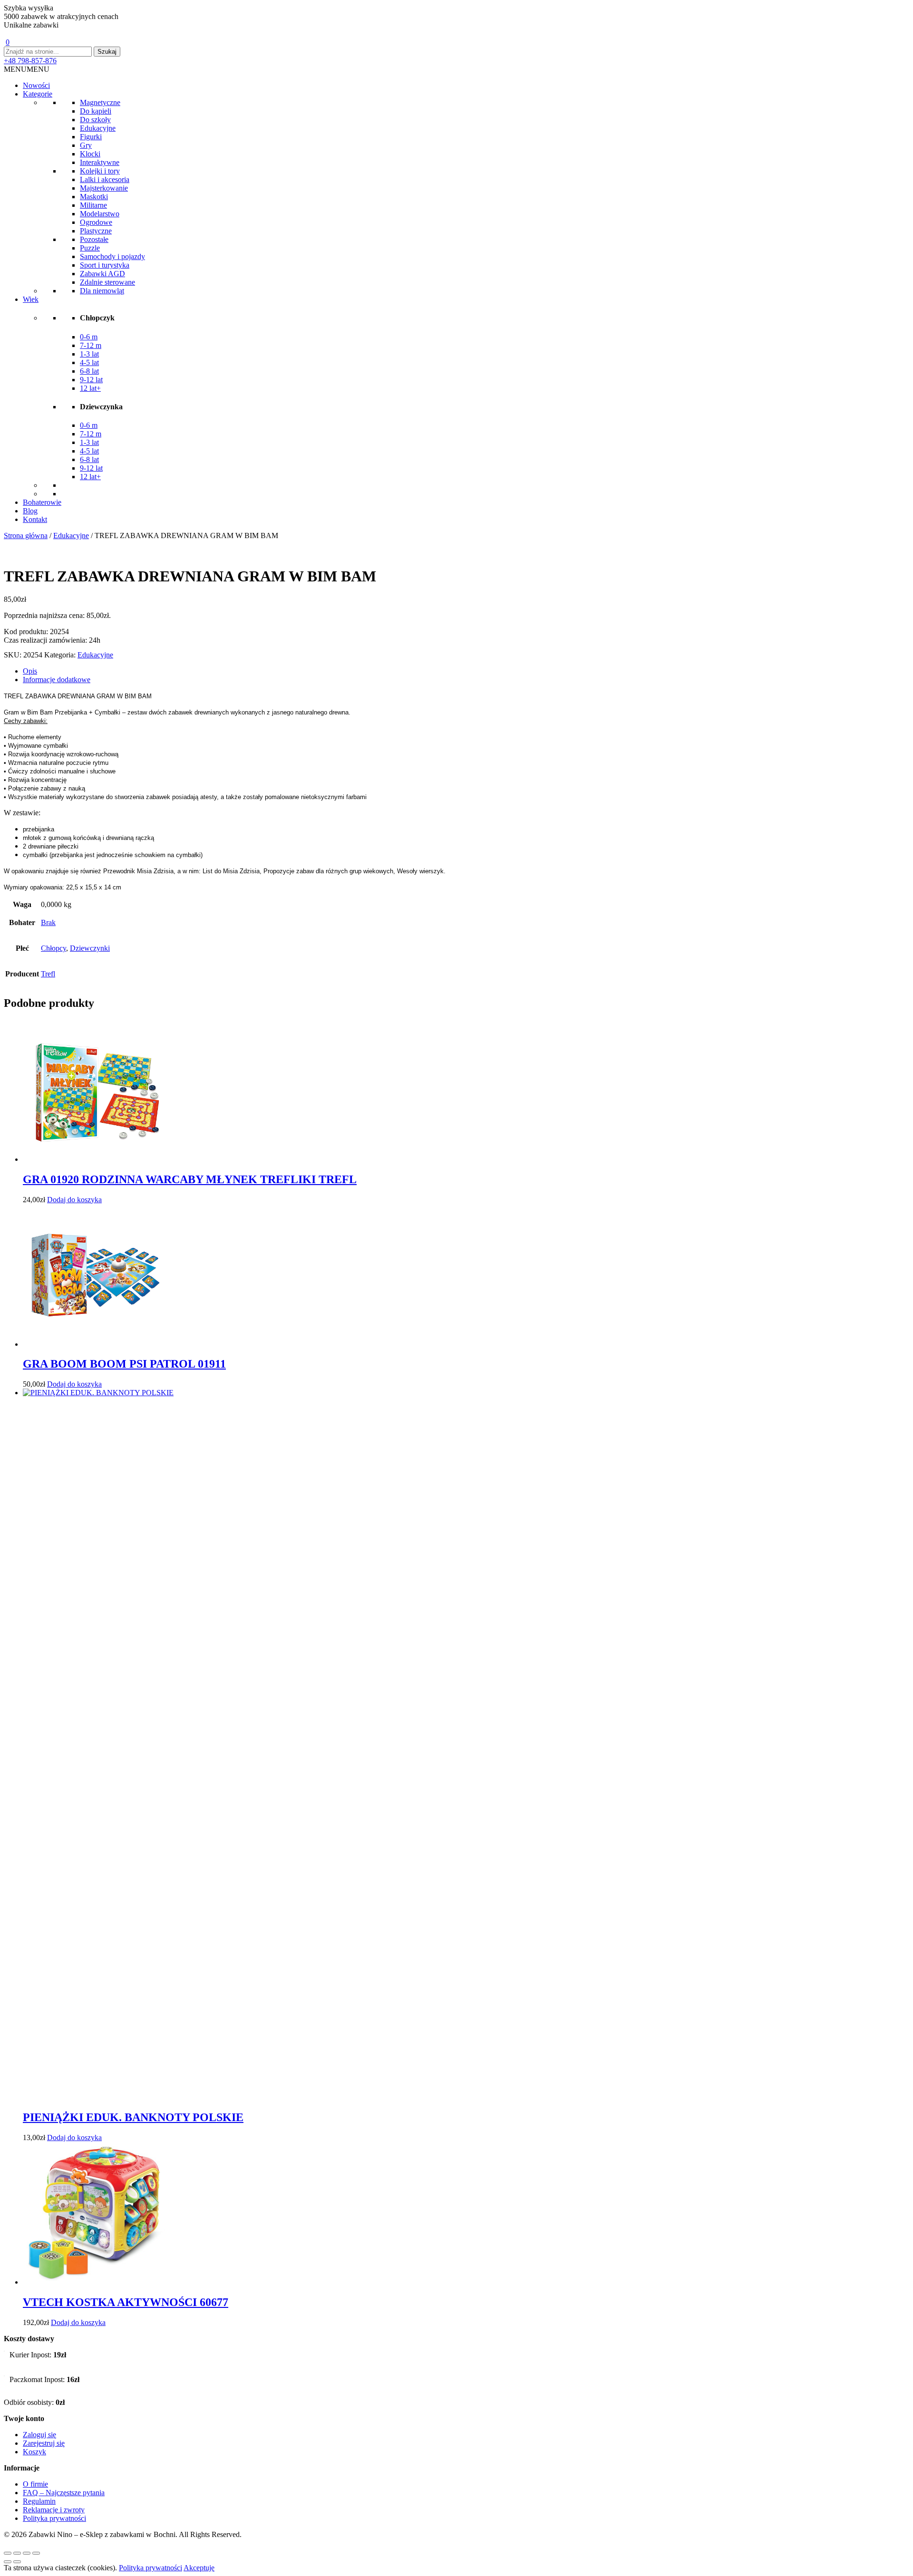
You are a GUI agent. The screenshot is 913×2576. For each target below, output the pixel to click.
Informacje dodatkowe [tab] (57, 680)
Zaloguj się (39, 2435)
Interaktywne (100, 162)
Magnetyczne (100, 102)
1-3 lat (89, 354)
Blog (30, 511)
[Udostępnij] (27, 2553)
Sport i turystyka (105, 265)
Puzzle (90, 248)
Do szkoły (95, 120)
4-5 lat (89, 362)
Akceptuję (199, 2568)
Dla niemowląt (102, 291)
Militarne (93, 205)
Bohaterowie (42, 502)
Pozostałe (94, 239)
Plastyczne (96, 231)
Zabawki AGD (102, 274)
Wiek (31, 299)
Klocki (90, 154)
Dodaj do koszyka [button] (74, 1200)
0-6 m (89, 337)
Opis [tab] (30, 671)
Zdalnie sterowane (107, 282)
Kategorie (38, 94)
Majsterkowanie (104, 188)
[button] (27, 69)
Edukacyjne (98, 128)
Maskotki (94, 197)
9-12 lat (91, 380)
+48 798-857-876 (30, 61)
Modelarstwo (100, 214)
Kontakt (35, 519)
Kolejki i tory (100, 171)
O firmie (35, 2484)
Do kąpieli (96, 111)
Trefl (48, 974)
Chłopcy (53, 948)
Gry (86, 145)
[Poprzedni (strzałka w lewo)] (8, 2562)
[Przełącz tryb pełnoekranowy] (17, 2553)
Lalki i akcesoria (105, 179)
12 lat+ (90, 388)
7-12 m (91, 345)
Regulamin (39, 2501)
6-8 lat (89, 371)
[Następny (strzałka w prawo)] (17, 2562)
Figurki (91, 137)
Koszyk (34, 2452)
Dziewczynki (90, 948)
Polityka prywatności (54, 2518)
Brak (48, 922)
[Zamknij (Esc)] (36, 2553)
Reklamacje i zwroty (54, 2510)
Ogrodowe (96, 222)
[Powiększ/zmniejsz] (8, 2553)
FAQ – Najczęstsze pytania (64, 2493)
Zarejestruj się (44, 2443)
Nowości (36, 85)
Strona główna (26, 535)
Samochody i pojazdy (112, 256)
